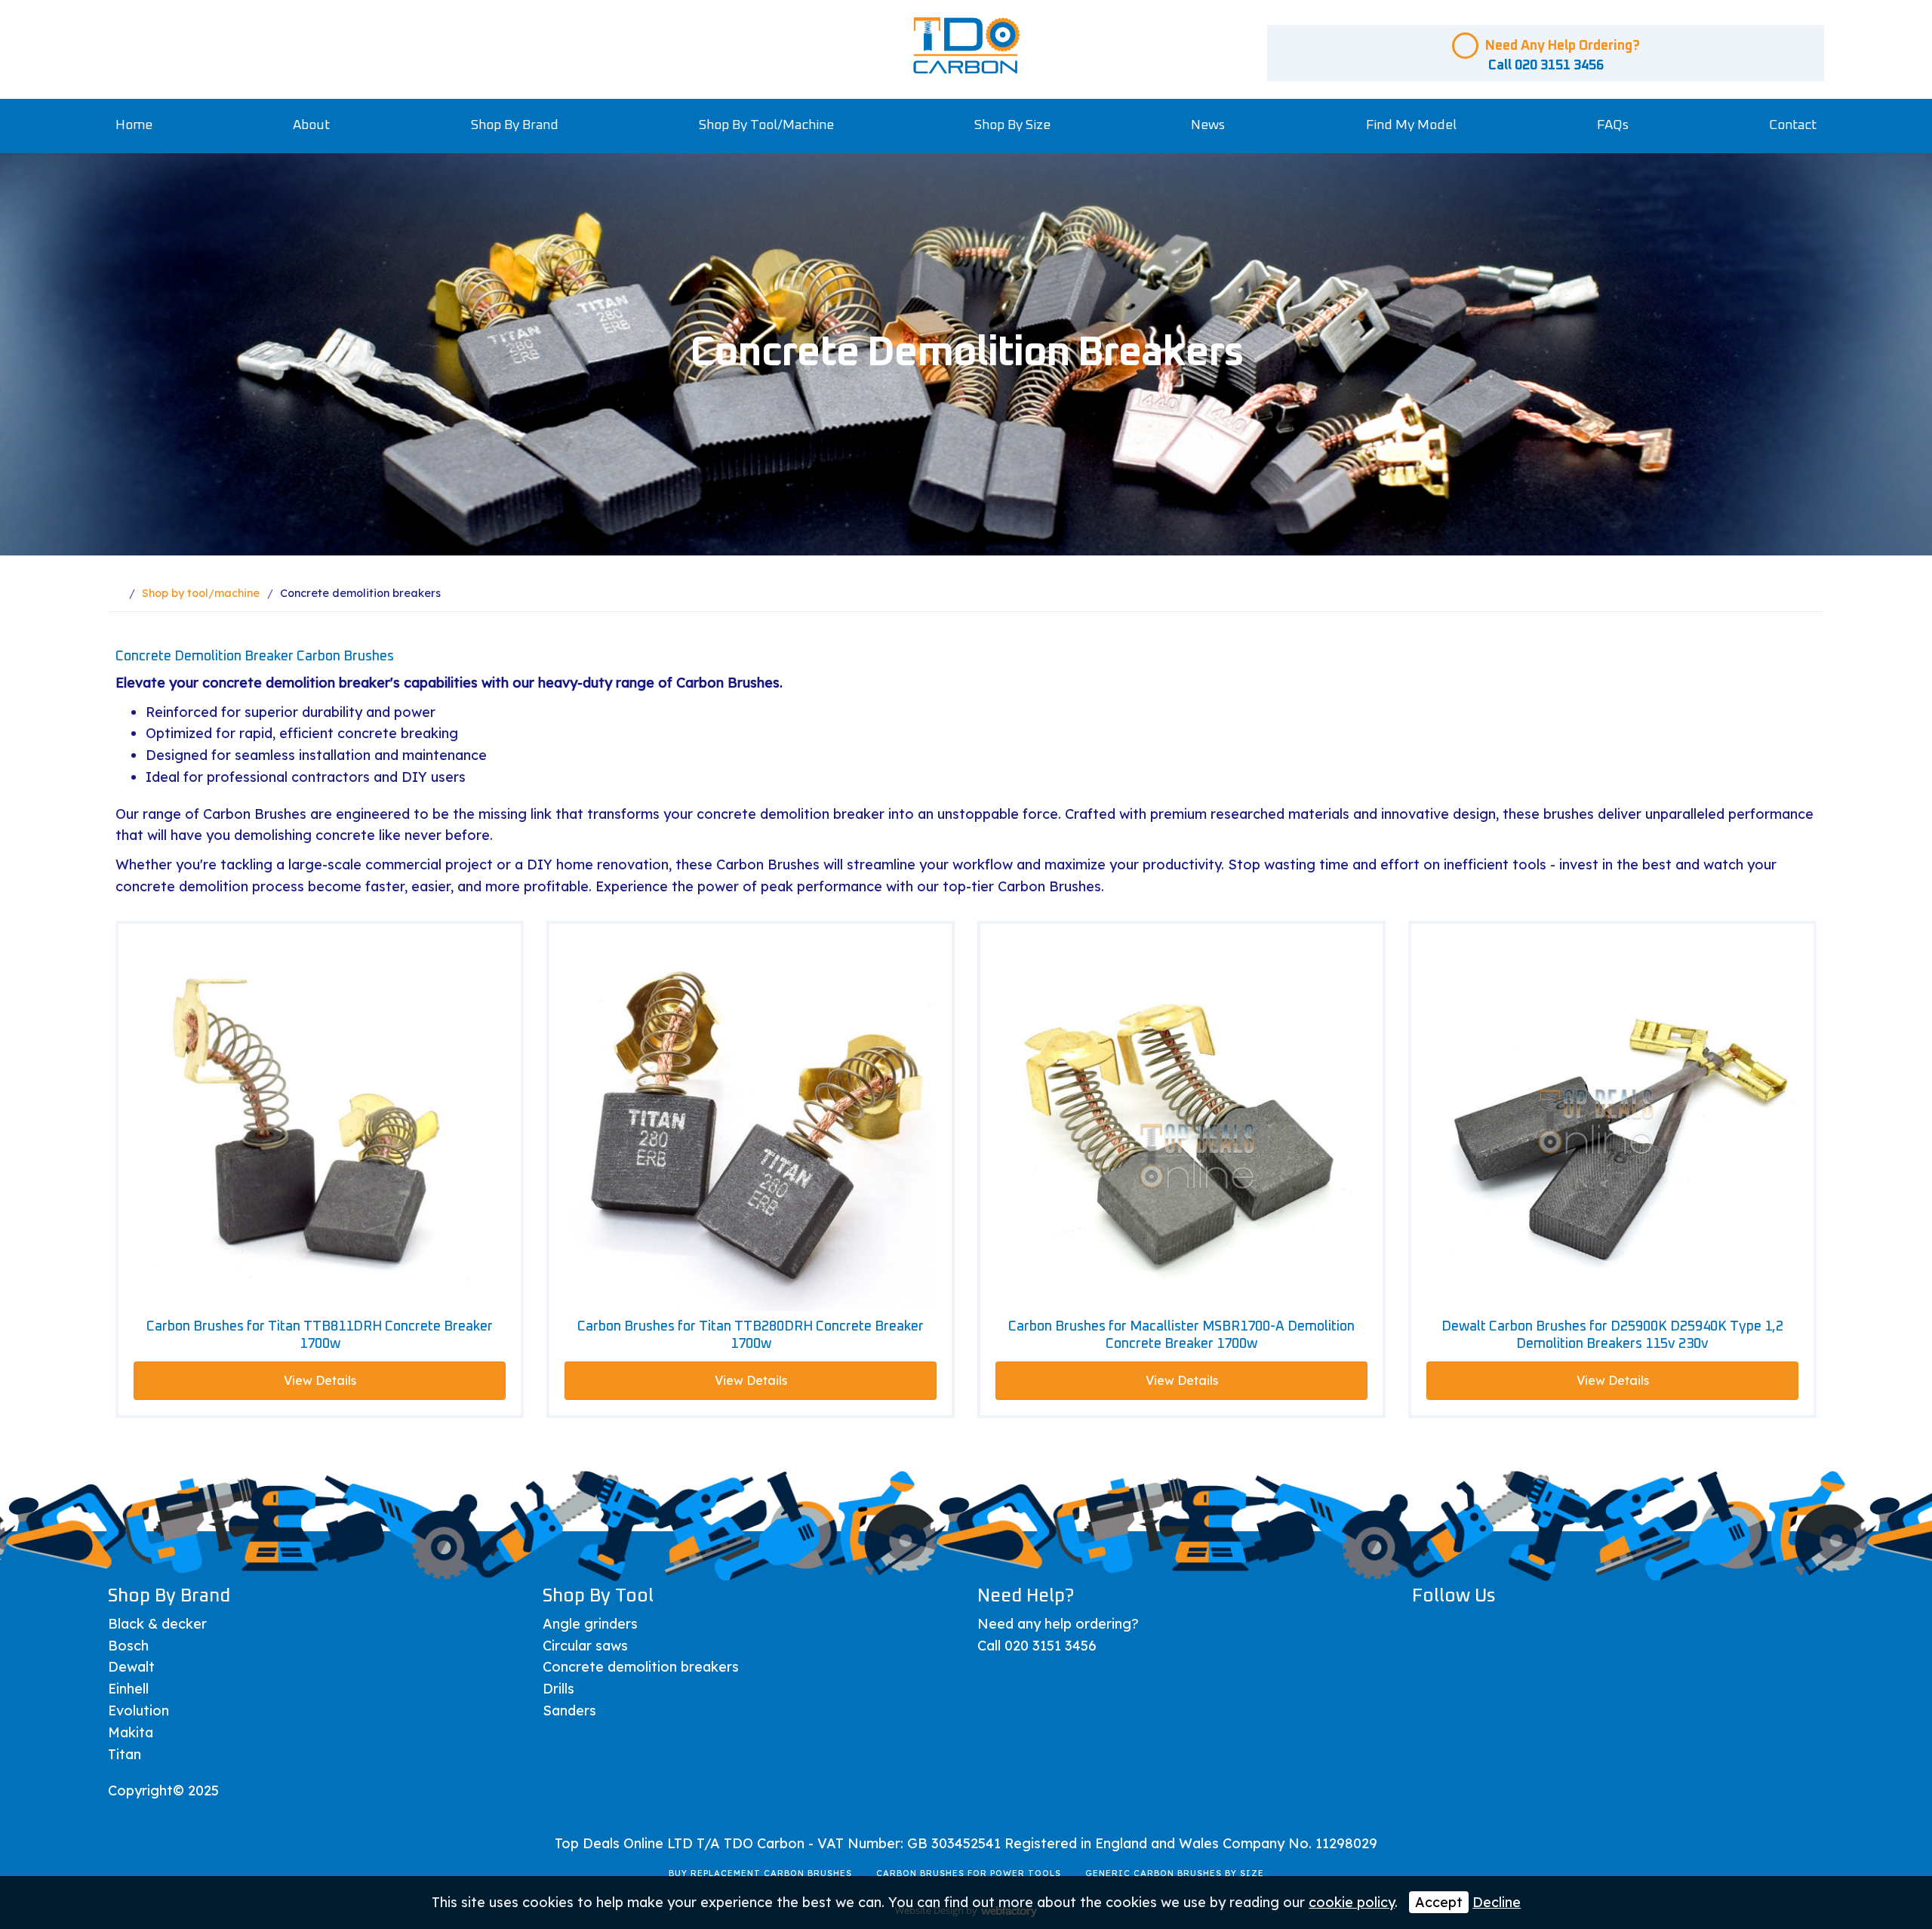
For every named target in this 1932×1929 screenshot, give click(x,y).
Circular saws (585, 1646)
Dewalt (131, 1667)
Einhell (128, 1689)
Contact (1793, 125)
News (1208, 125)
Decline (1497, 1902)
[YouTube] (1504, 1631)
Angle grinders (590, 1624)
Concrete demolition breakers (641, 1667)
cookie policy (1352, 1902)
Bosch (128, 1646)
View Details (320, 1380)
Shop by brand (515, 125)
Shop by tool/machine (766, 125)
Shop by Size (1012, 125)
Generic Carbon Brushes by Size (1175, 1873)
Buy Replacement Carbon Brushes (760, 1873)
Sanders (569, 1711)
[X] (1467, 1631)
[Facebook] (1429, 1631)
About (311, 125)
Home (134, 125)
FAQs (1613, 125)
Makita (131, 1732)
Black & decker (157, 1624)
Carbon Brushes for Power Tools (969, 1873)
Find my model (1411, 125)
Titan (125, 1754)
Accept (1439, 1902)
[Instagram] (1542, 1631)
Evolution (138, 1711)
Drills (558, 1689)
